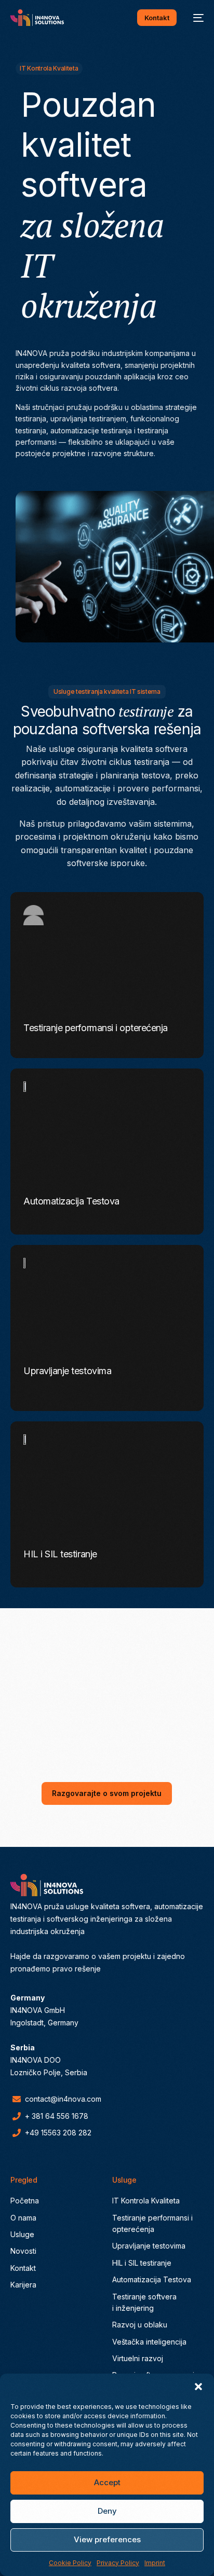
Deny (107, 2511)
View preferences (107, 2539)
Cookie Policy (70, 2563)
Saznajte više (57, 1034)
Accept (107, 2482)
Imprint (155, 2563)
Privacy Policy (118, 2563)
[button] (198, 2387)
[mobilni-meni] (195, 18)
